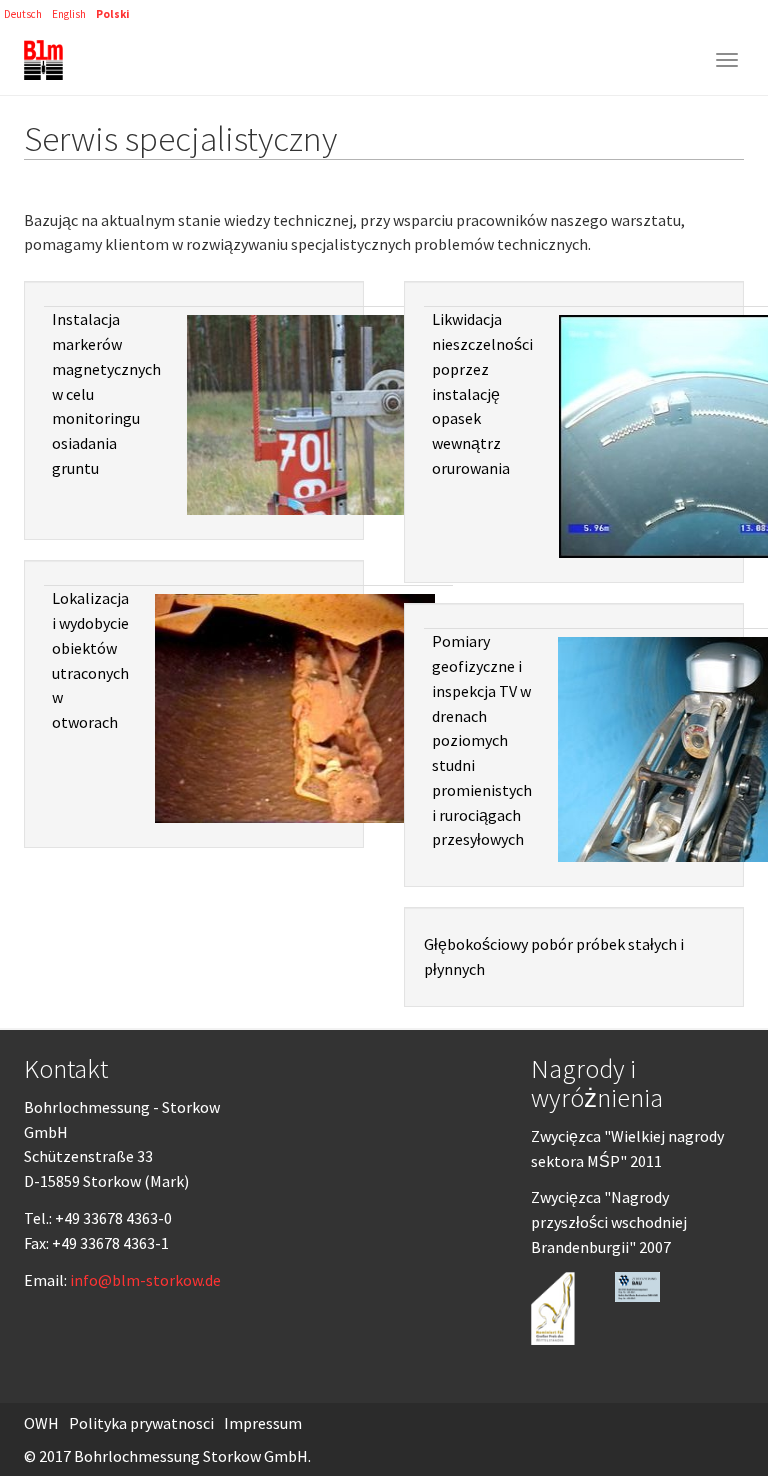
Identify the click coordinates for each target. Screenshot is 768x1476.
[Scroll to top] (704, 1412)
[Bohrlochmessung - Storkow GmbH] (43, 60)
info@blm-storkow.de (145, 1280)
